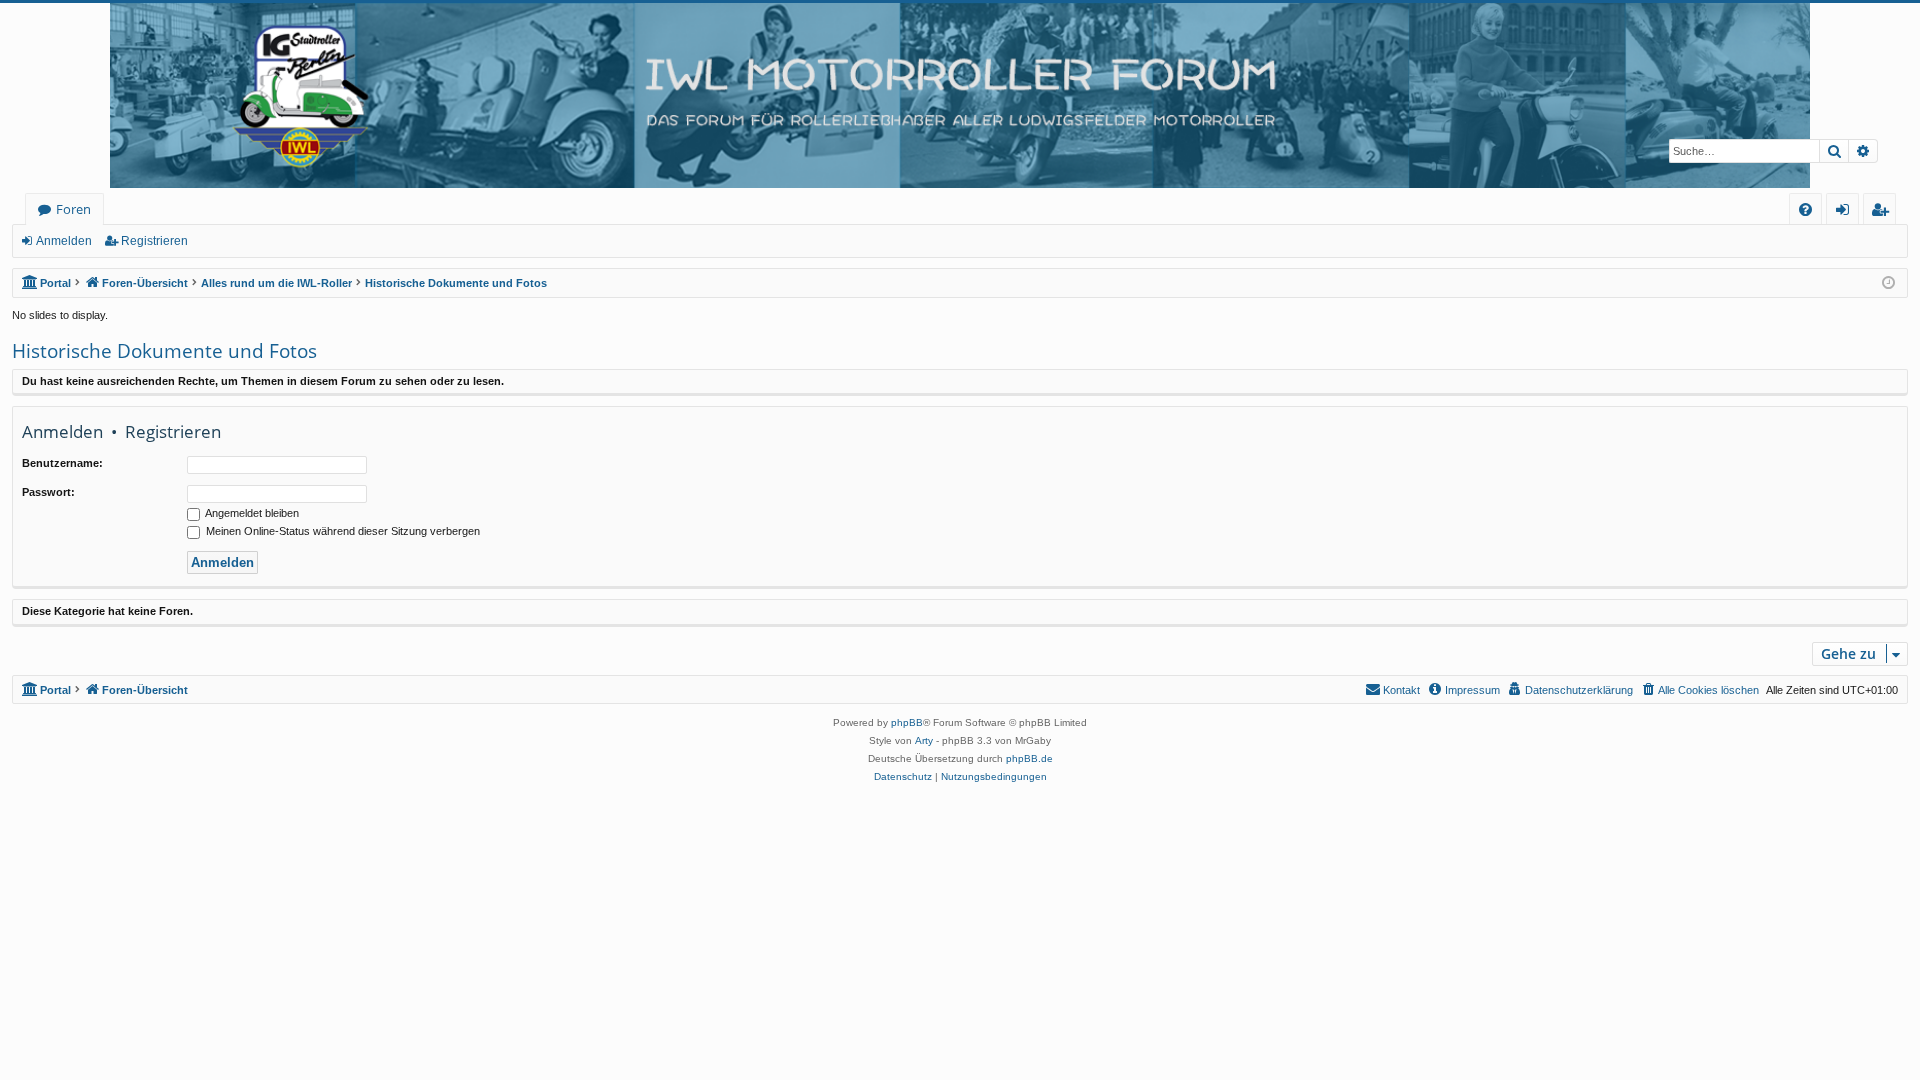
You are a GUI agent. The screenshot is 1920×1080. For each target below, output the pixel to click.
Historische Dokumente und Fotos (164, 351)
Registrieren (154, 241)
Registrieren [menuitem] (1883, 212)
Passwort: (48, 492)
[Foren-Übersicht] (960, 95)
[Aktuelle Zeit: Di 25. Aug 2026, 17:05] (1888, 283)
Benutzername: (62, 463)
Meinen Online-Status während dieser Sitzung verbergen (341, 531)
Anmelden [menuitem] (1846, 212)
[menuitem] (1805, 209)
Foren (73, 209)
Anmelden (64, 241)
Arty (924, 740)
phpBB (907, 722)
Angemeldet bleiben (251, 513)
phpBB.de (1029, 758)
